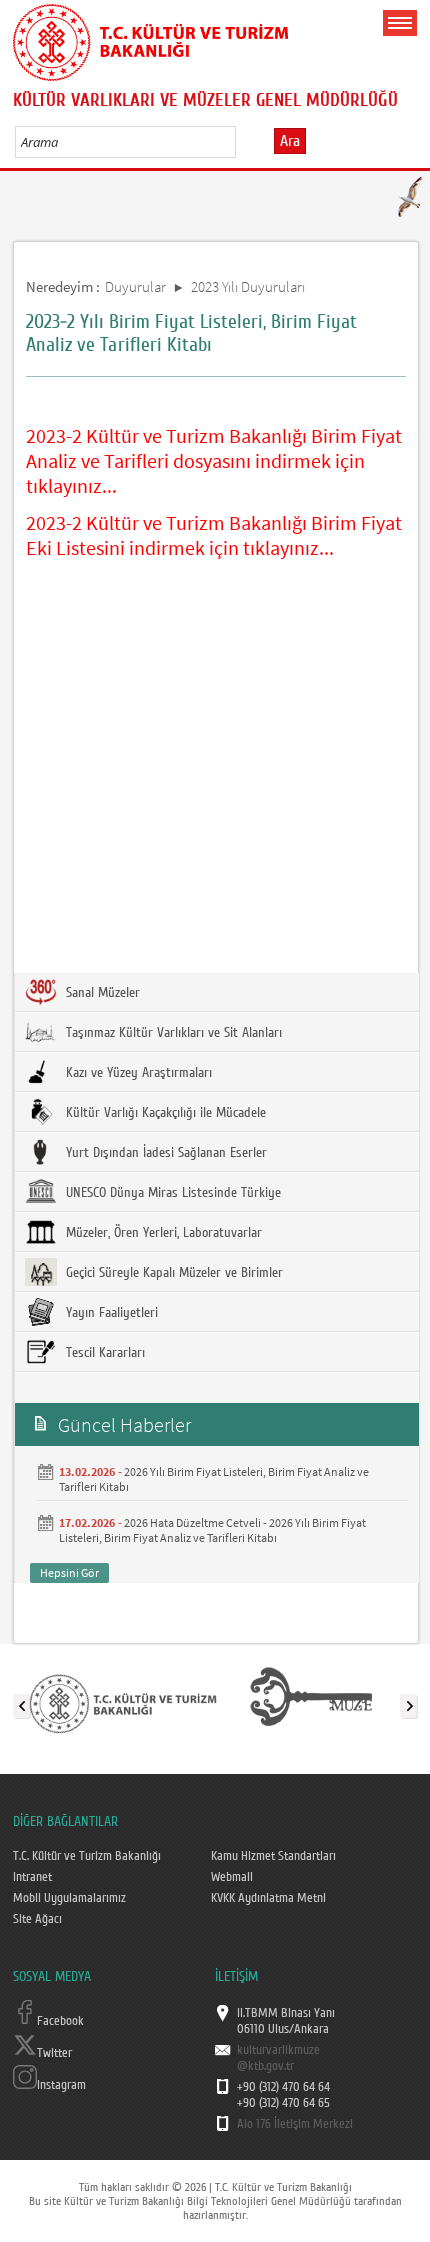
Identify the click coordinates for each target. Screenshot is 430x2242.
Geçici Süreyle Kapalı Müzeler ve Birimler (172, 1273)
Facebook (60, 2021)
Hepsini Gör (69, 1572)
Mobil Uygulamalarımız (69, 1898)
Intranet (32, 1877)
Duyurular (135, 286)
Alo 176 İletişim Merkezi (295, 2124)
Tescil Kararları (103, 1353)
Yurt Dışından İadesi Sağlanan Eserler (164, 1153)
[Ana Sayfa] (150, 39)
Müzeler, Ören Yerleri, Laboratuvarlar (162, 1233)
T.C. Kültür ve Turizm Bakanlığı (87, 1856)
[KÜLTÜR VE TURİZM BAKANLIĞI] (123, 1702)
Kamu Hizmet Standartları (273, 1856)
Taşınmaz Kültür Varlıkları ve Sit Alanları (172, 1033)
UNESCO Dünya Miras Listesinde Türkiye (171, 1193)
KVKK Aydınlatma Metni (268, 1898)
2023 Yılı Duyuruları (248, 286)
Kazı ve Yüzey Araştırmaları (137, 1073)
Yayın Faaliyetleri (110, 1313)
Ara (290, 141)
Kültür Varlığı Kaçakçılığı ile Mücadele (164, 1113)
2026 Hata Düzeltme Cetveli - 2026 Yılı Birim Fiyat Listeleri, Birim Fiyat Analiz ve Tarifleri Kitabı (212, 1530)
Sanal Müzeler (101, 993)
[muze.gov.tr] (311, 1702)
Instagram (61, 2085)
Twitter (54, 2053)
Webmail (232, 1877)
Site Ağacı (37, 1919)
